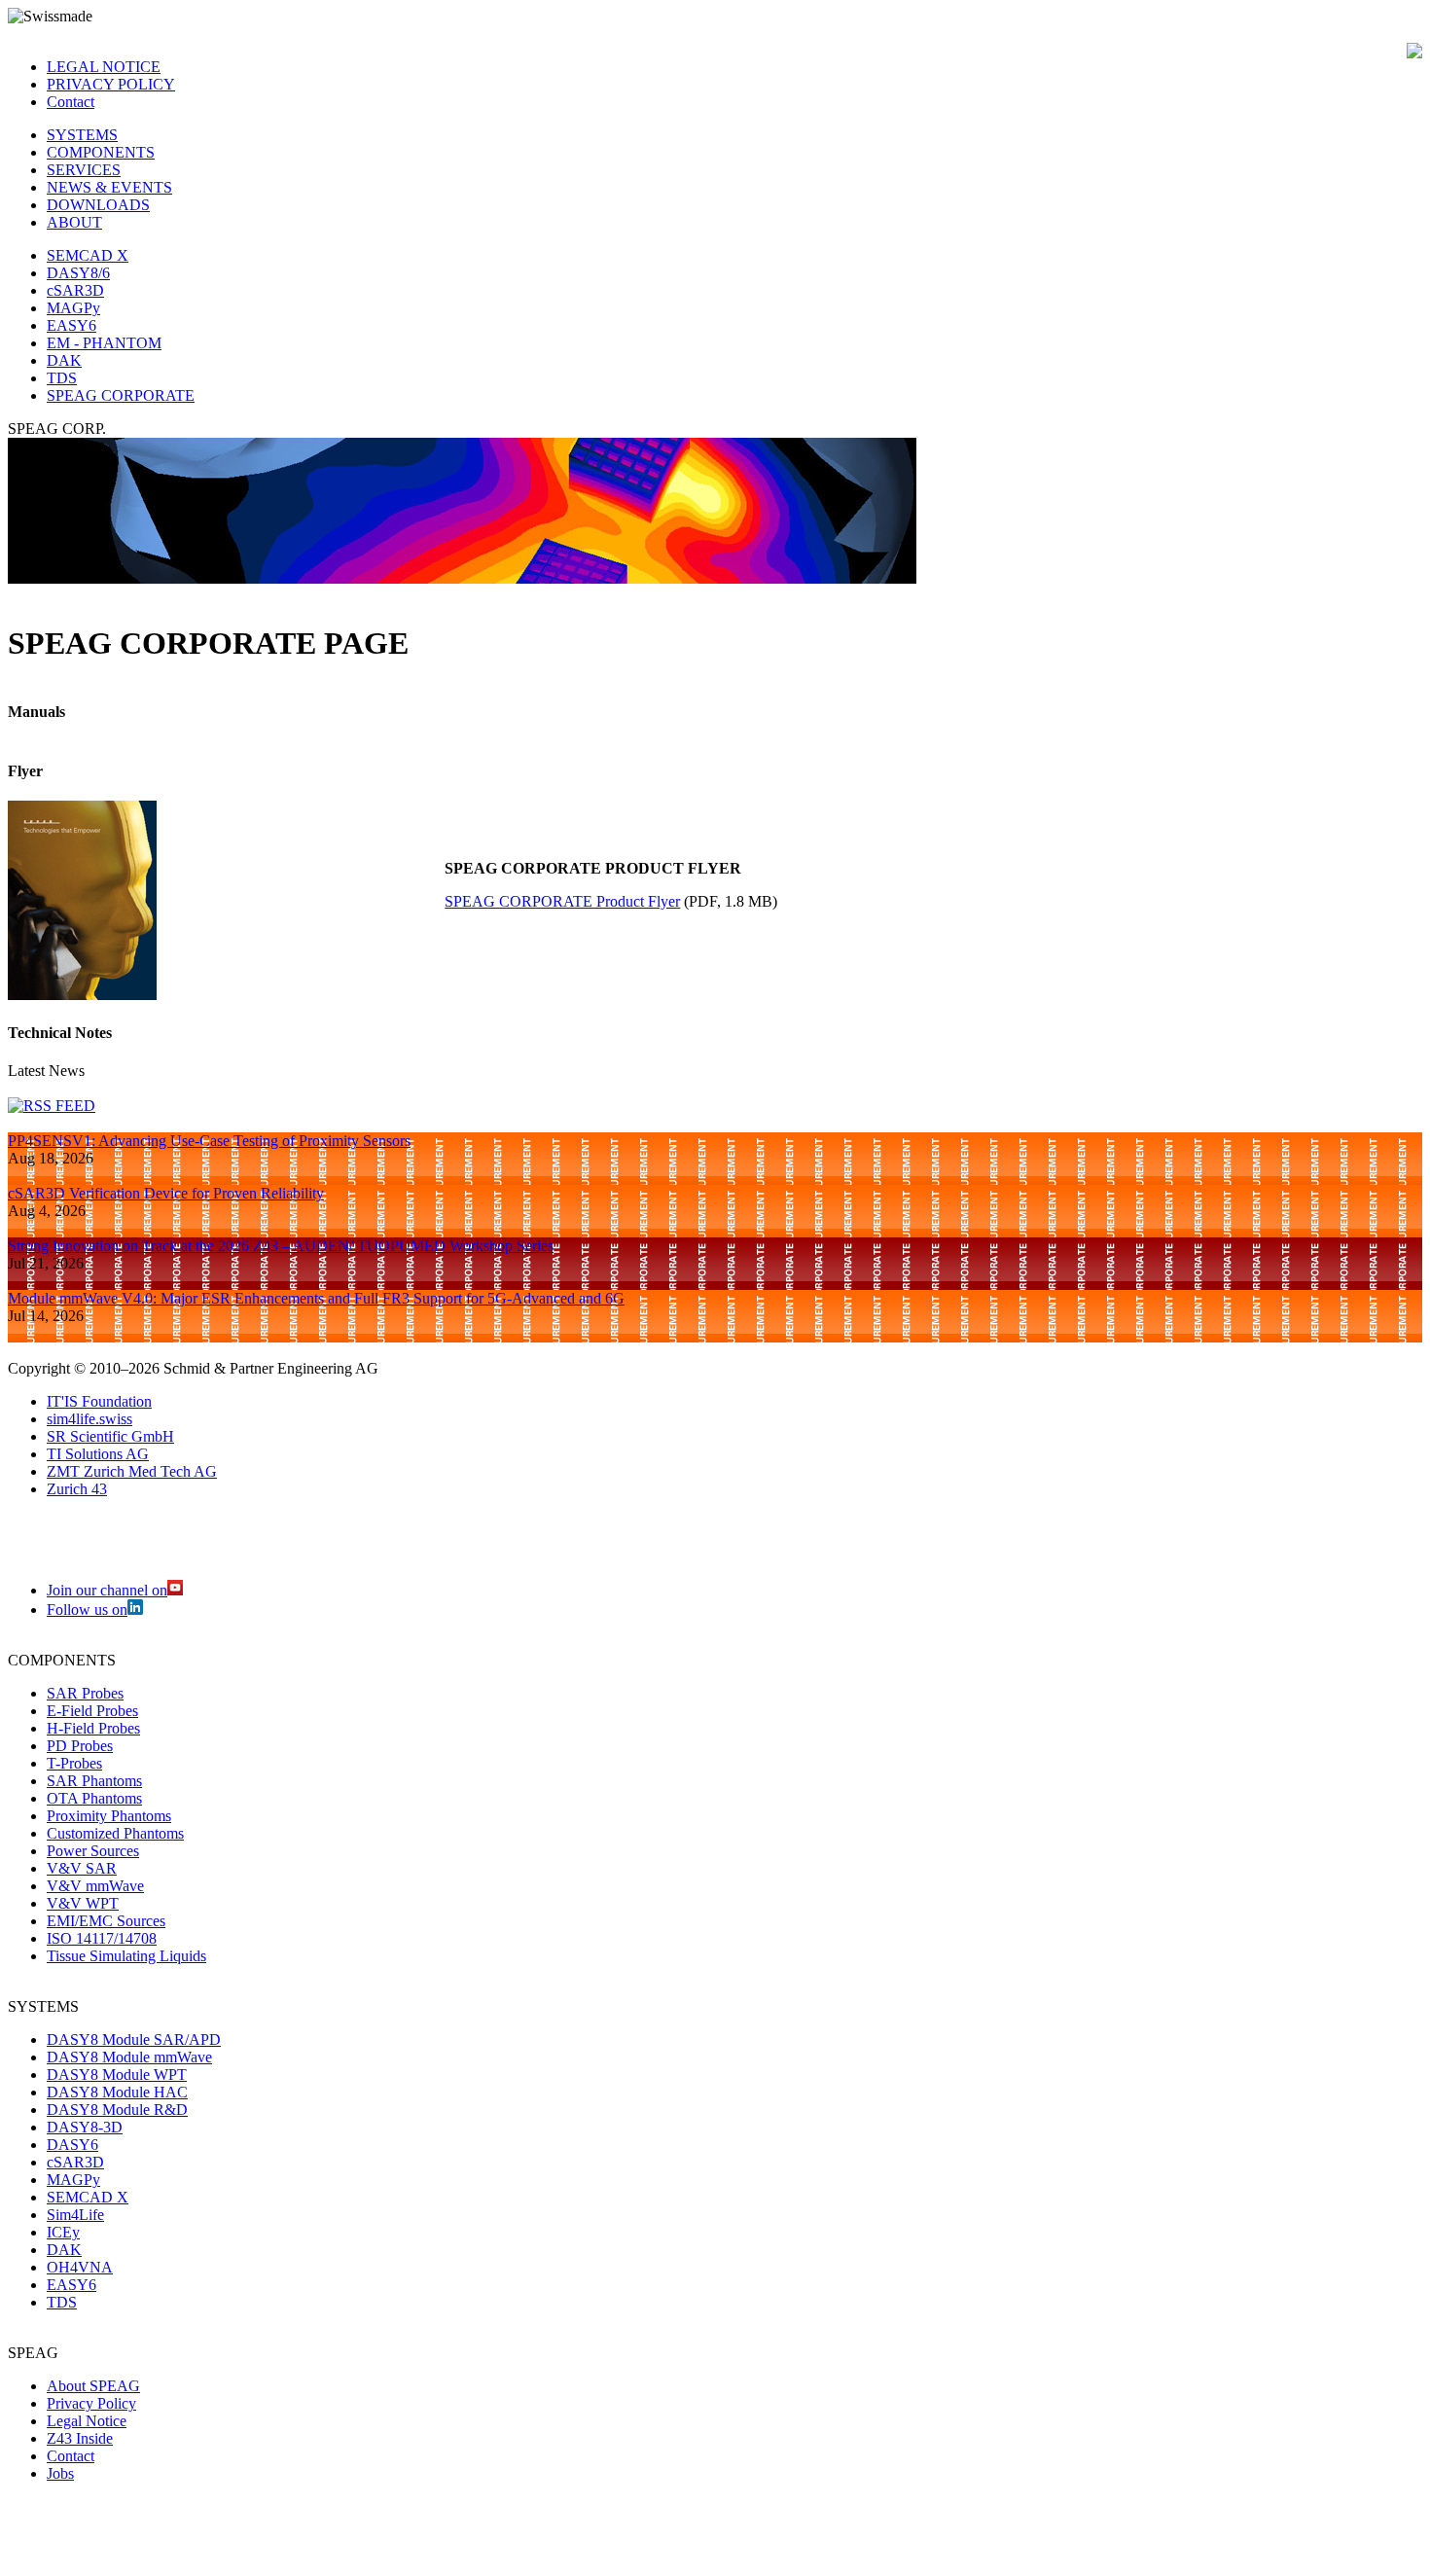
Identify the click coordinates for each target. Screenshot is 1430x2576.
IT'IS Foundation (99, 1401)
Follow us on (87, 1610)
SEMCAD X (88, 255)
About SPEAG (93, 2386)
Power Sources (93, 1851)
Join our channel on (107, 1590)
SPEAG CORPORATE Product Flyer (562, 901)
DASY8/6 (78, 273)
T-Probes (74, 1763)
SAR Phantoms (94, 1781)
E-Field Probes (92, 1711)
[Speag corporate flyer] (82, 995)
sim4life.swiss (89, 1419)
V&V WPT (83, 1903)
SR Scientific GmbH (110, 1436)
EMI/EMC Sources (106, 1921)
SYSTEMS (82, 135)
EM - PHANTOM (104, 343)
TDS (62, 378)
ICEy (63, 2232)
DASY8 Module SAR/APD (134, 2039)
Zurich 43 (77, 1489)
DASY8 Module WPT (117, 2075)
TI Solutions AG (98, 1454)
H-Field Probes (93, 1728)
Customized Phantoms (115, 1833)
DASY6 (72, 2145)
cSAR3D (75, 290)
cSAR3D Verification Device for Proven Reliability (166, 1193)
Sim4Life (75, 2215)
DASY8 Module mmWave (129, 2057)
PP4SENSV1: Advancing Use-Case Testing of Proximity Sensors (209, 1141)
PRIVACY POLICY (111, 84)
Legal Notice (87, 2421)
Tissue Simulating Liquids (126, 1956)
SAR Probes (85, 1693)
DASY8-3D (85, 2127)
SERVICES (84, 170)
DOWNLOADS (98, 205)
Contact (71, 102)
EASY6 (71, 325)
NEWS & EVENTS (109, 187)
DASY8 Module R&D (117, 2110)
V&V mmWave (95, 1886)
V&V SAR (82, 1868)
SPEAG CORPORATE (121, 395)
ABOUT (74, 222)
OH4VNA (80, 2267)
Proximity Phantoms (109, 1816)
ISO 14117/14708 (102, 1938)
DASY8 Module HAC (117, 2092)
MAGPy (73, 308)
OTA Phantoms (94, 1798)
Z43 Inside (80, 2438)
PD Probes (80, 1746)
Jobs (60, 2473)
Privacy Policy (91, 2403)
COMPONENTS (101, 152)
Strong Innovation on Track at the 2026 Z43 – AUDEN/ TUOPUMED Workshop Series (281, 1246)
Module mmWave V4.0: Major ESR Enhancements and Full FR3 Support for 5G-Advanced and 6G (316, 1298)
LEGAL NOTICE (104, 67)
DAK (64, 360)
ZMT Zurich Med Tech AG (132, 1471)
